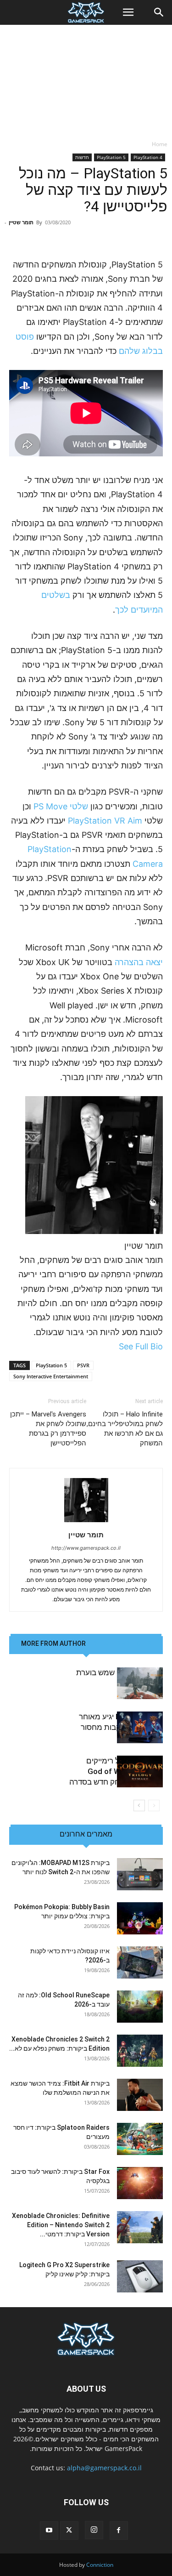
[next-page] (139, 1805)
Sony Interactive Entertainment (51, 1376)
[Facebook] (119, 2531)
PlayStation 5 (111, 157)
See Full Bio (141, 1346)
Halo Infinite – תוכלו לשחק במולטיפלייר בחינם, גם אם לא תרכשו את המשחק (125, 1429)
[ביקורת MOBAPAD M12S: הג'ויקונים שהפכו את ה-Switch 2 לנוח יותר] (140, 1874)
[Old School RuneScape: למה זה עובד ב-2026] (140, 2007)
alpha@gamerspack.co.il (104, 2468)
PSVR (83, 1365)
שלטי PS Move (60, 806)
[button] (128, 12)
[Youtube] (49, 2531)
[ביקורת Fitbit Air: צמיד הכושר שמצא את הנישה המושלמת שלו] (140, 2095)
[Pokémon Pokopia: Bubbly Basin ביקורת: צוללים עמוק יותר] (140, 1918)
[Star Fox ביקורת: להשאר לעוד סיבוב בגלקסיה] (140, 2183)
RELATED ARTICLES (122, 1643)
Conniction (100, 2565)
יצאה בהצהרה (139, 962)
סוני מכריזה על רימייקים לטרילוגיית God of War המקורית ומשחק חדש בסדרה (116, 1771)
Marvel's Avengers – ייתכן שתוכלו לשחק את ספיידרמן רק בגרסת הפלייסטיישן (48, 1429)
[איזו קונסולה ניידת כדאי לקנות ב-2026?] (140, 1962)
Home (160, 144)
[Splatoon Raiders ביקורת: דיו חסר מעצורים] (140, 2139)
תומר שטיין (21, 222)
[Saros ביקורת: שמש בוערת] (140, 1683)
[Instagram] (94, 2530)
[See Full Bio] (114, 1346)
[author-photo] (86, 1522)
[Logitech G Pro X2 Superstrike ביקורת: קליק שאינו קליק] (140, 2276)
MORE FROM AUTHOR (53, 1643)
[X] (69, 2531)
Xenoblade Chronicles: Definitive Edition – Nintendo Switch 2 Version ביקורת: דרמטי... (61, 2225)
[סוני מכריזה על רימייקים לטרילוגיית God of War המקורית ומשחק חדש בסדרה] (140, 1771)
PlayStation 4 (148, 157)
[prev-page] (154, 1805)
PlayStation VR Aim (105, 821)
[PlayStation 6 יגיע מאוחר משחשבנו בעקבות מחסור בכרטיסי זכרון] (140, 1727)
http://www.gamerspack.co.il (86, 1548)
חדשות (82, 157)
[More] (54, 236)
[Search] (159, 12)
